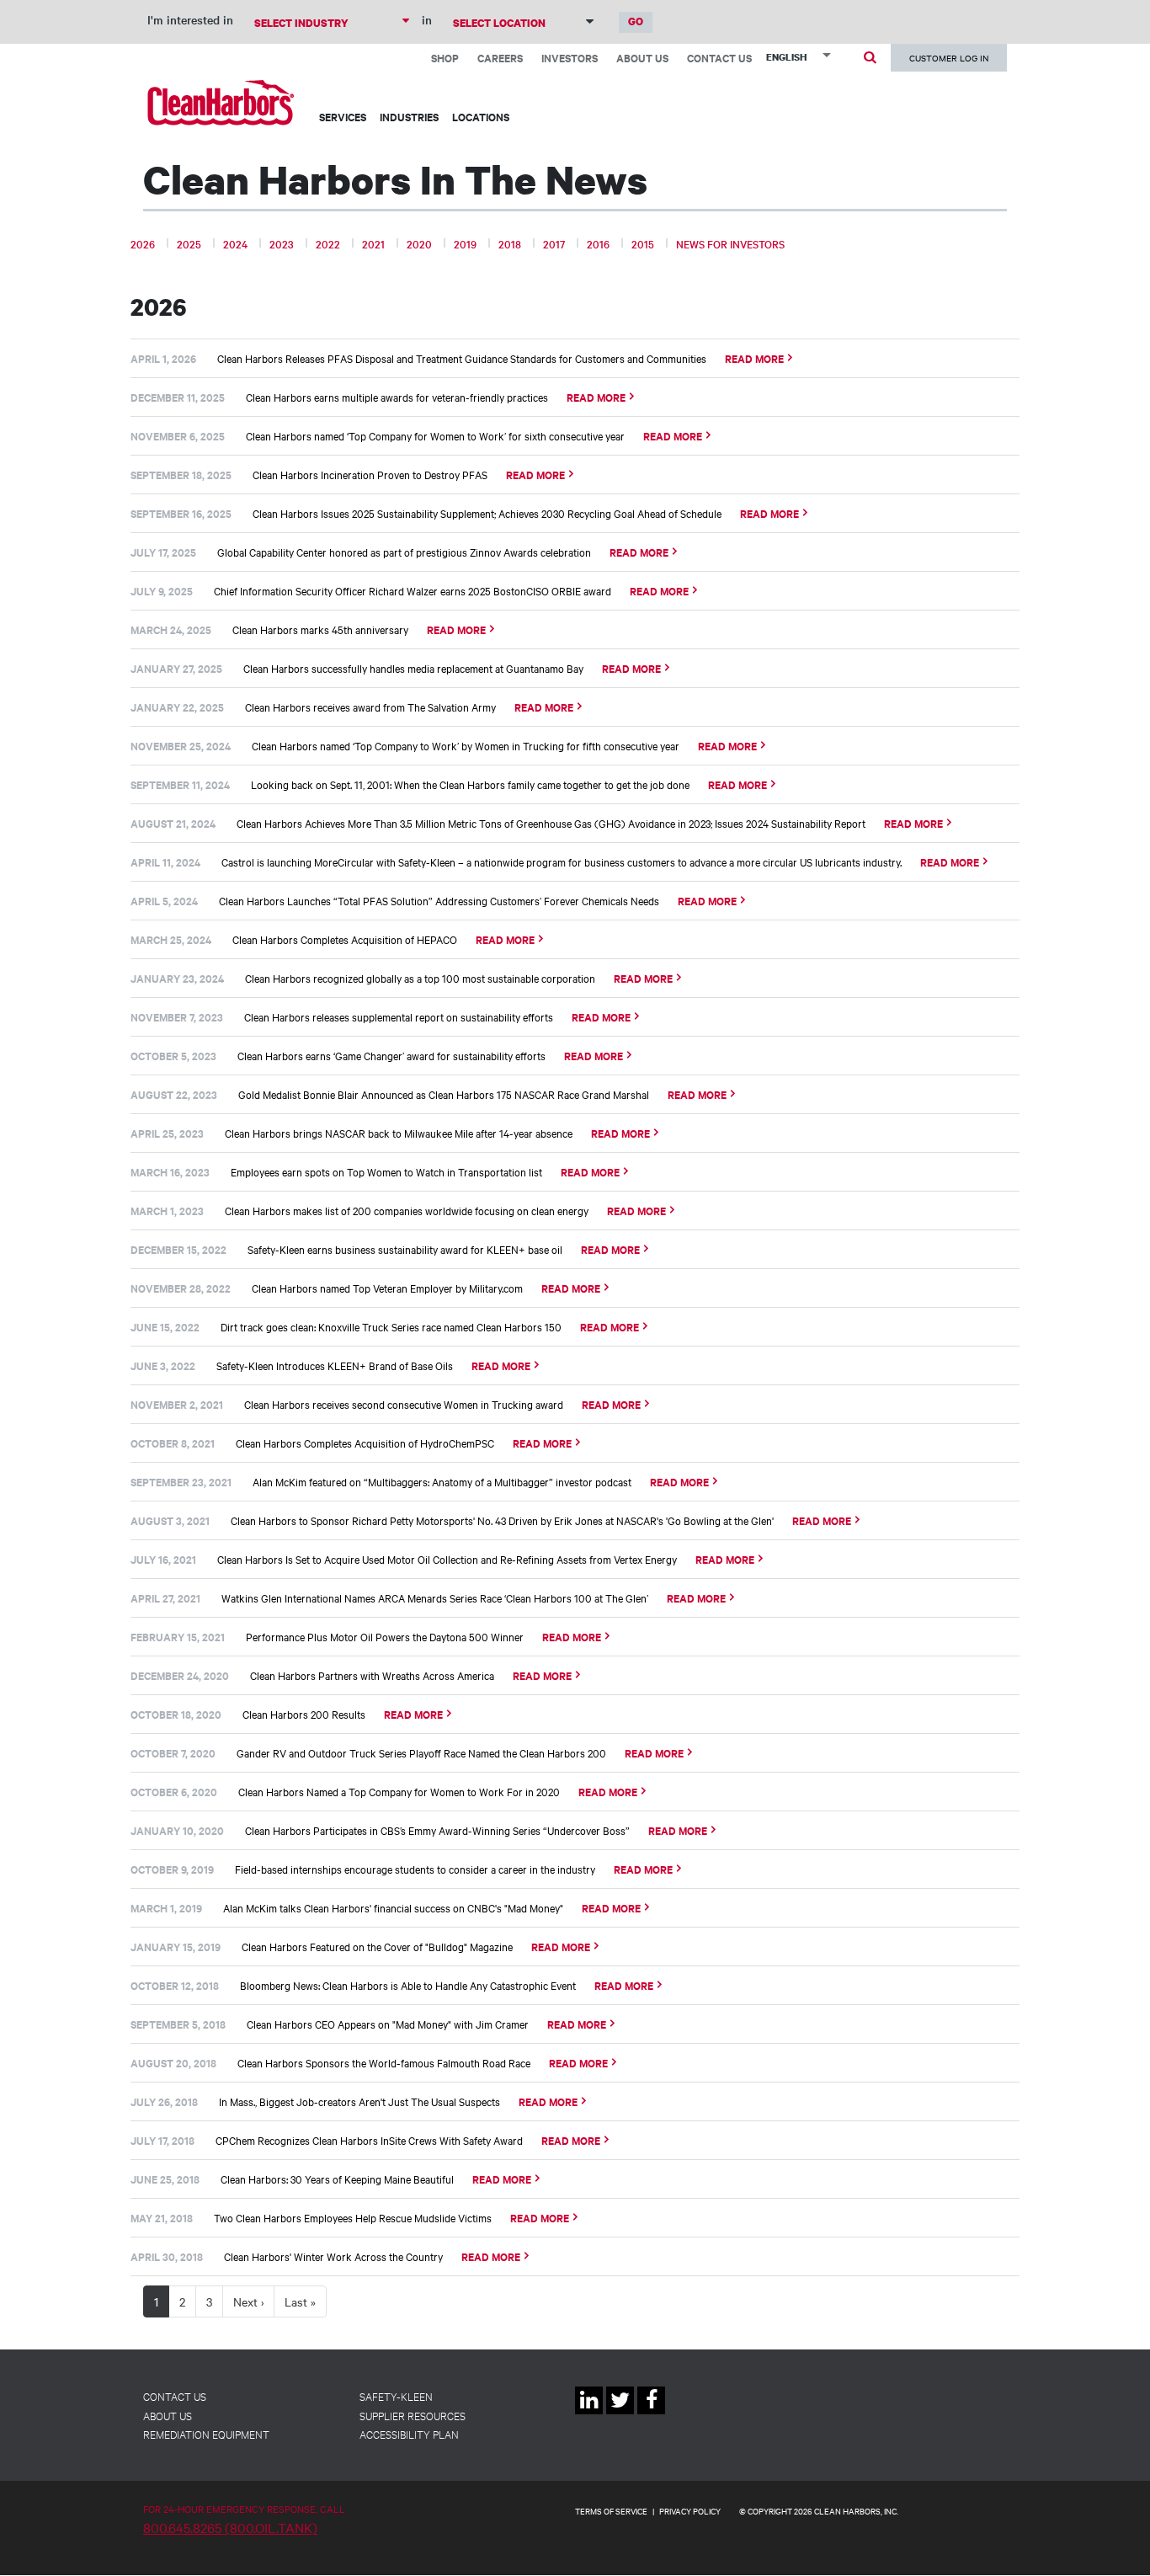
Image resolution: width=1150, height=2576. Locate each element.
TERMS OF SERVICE (611, 2511)
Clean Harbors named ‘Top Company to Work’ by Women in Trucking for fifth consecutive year (466, 745)
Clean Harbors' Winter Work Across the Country (333, 2256)
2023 (282, 243)
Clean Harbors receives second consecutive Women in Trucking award (404, 1404)
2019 (465, 243)
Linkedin (589, 2414)
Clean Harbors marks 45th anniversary (320, 629)
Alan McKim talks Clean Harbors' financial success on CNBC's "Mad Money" (393, 1907)
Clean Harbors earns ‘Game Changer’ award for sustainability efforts (391, 1055)
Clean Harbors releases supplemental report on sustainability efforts (399, 1016)
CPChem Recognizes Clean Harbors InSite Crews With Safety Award (369, 2140)
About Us (642, 58)
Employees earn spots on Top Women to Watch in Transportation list (386, 1171)
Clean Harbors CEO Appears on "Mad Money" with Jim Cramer (388, 2024)
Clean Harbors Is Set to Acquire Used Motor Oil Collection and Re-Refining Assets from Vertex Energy (447, 1559)
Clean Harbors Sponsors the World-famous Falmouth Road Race (384, 2062)
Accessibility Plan (409, 2434)
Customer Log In (949, 58)
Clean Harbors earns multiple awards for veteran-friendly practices (397, 397)
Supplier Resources (413, 2415)
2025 (189, 243)
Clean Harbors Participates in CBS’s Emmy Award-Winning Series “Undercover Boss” (437, 1830)
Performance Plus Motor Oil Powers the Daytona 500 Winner (385, 1636)
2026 (143, 243)
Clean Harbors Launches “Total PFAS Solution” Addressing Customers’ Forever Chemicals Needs (439, 900)
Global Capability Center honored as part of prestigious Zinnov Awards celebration (404, 552)
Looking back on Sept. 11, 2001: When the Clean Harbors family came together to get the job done (470, 784)
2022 (328, 243)
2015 (643, 243)
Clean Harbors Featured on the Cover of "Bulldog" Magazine (377, 1946)
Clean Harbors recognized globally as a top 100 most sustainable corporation (420, 978)
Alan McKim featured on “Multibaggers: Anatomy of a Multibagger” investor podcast (442, 1481)
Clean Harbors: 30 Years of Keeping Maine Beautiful (337, 2179)
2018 (510, 243)
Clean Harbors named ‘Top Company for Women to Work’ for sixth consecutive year (435, 435)
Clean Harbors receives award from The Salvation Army (370, 707)
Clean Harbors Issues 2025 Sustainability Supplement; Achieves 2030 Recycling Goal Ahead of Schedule (487, 513)
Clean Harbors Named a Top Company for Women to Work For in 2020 (399, 1791)
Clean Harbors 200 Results (304, 1714)
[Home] (221, 102)
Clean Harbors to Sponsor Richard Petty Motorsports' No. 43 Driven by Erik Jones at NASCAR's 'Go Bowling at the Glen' (502, 1520)
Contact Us (719, 58)
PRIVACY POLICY (690, 2511)
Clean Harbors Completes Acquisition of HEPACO (345, 939)
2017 (554, 243)
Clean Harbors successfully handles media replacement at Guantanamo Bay (413, 668)
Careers (500, 58)
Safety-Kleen (396, 2396)
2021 (373, 243)
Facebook (651, 2414)
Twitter (620, 2414)
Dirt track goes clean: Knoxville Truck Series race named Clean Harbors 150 (391, 1326)
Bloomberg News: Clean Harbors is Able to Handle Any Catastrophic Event (408, 1985)
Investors (570, 58)
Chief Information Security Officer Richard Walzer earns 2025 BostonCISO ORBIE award (413, 590)
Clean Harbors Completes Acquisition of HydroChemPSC (365, 1443)
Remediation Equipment (206, 2434)
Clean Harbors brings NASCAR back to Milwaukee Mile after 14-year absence (399, 1133)
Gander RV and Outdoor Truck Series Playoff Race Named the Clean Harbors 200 (421, 1752)
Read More (754, 358)
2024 (235, 243)
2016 (598, 243)
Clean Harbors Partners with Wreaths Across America (372, 1675)
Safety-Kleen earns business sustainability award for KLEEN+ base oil (405, 1249)
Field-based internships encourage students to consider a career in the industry (415, 1869)
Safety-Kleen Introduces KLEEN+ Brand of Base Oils (335, 1365)
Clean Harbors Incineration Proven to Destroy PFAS (370, 474)
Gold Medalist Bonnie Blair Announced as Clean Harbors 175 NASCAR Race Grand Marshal (444, 1094)
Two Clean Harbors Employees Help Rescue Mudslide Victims (353, 2217)
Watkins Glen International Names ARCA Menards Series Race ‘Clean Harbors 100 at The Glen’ (435, 1597)
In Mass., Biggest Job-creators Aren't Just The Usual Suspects (359, 2101)
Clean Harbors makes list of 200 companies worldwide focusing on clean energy (407, 1210)
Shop (445, 58)
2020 (419, 243)
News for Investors (730, 243)
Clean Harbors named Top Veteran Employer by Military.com (387, 1288)
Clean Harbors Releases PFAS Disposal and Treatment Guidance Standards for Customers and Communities (462, 358)
